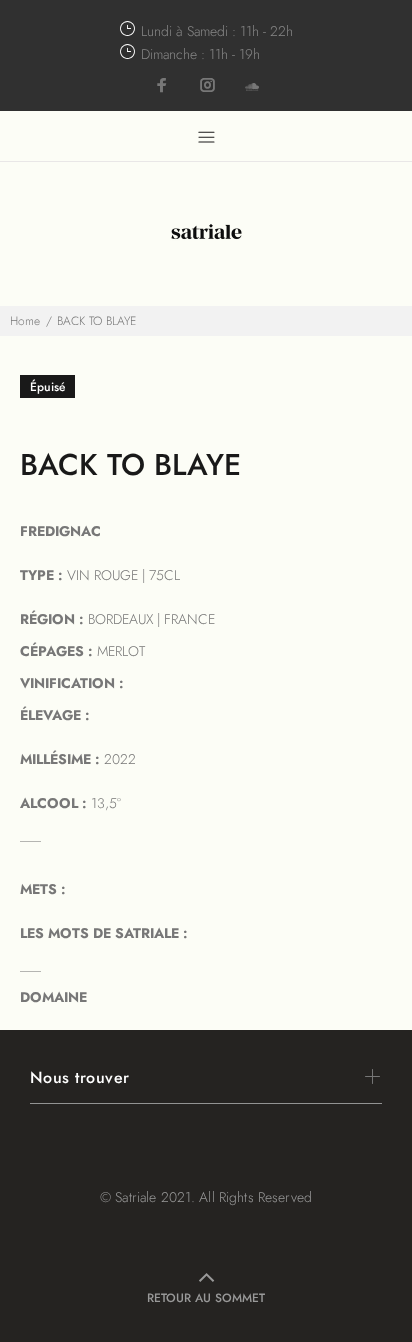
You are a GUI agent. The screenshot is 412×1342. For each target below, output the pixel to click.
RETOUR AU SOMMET (206, 1298)
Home (25, 321)
